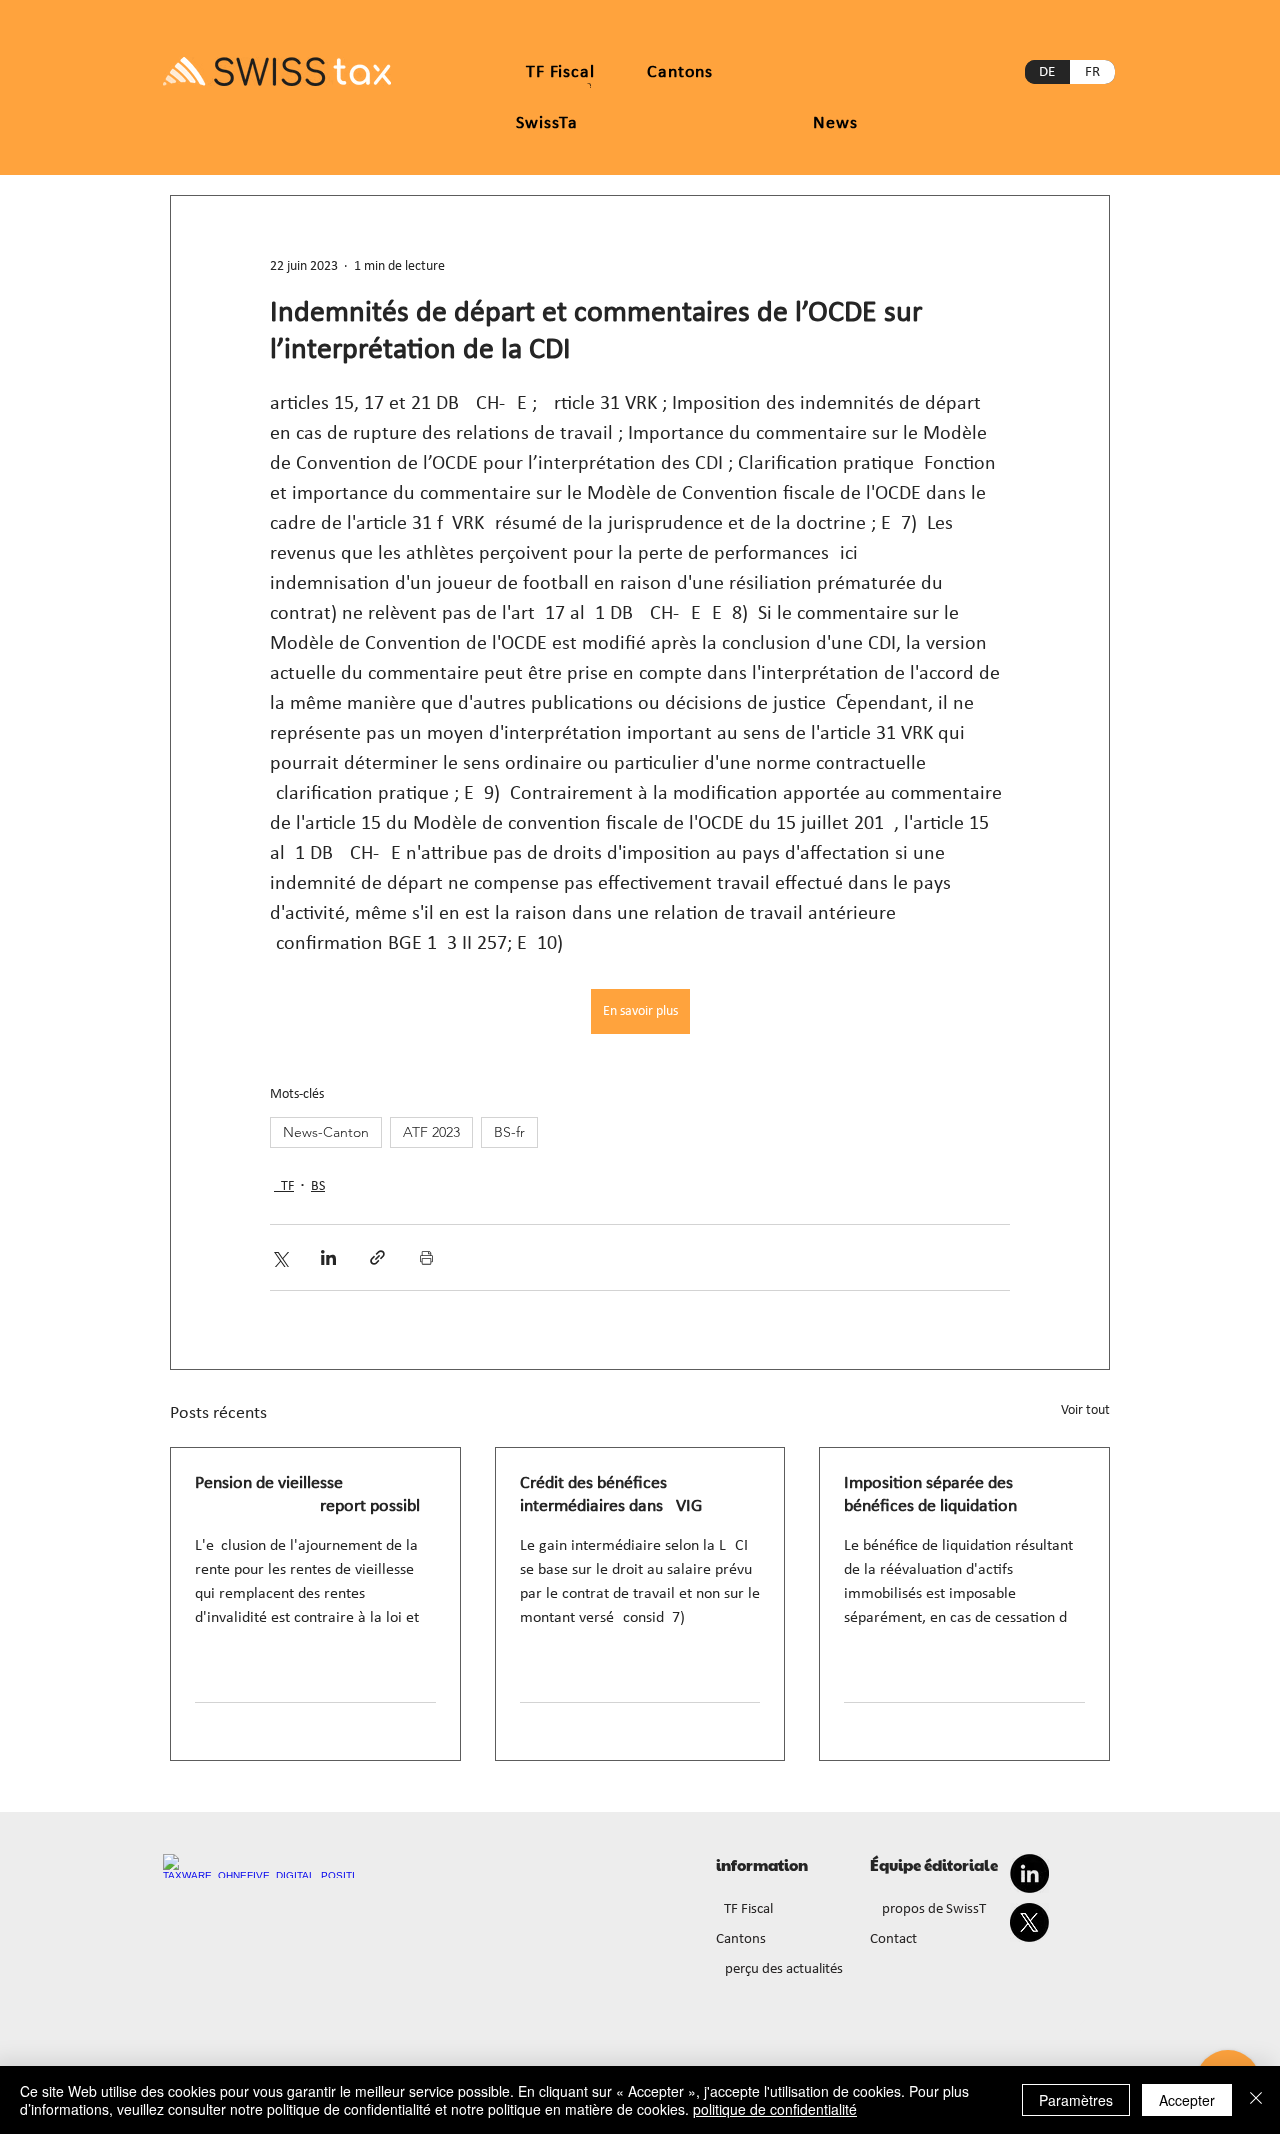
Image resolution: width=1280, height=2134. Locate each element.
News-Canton (326, 1132)
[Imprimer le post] (426, 1257)
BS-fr (509, 1132)
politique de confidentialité (775, 2109)
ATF (284, 1186)
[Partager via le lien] (377, 1257)
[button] (680, 72)
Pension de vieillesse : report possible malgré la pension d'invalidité (312, 1496)
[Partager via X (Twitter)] (279, 1257)
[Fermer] (1256, 2100)
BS (318, 1186)
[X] (1029, 1922)
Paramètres (1076, 2100)
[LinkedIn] (1029, 1873)
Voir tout (1085, 1410)
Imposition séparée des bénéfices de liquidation (930, 1495)
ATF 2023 (431, 1132)
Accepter (1187, 2100)
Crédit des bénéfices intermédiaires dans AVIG (611, 1495)
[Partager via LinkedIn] (328, 1257)
